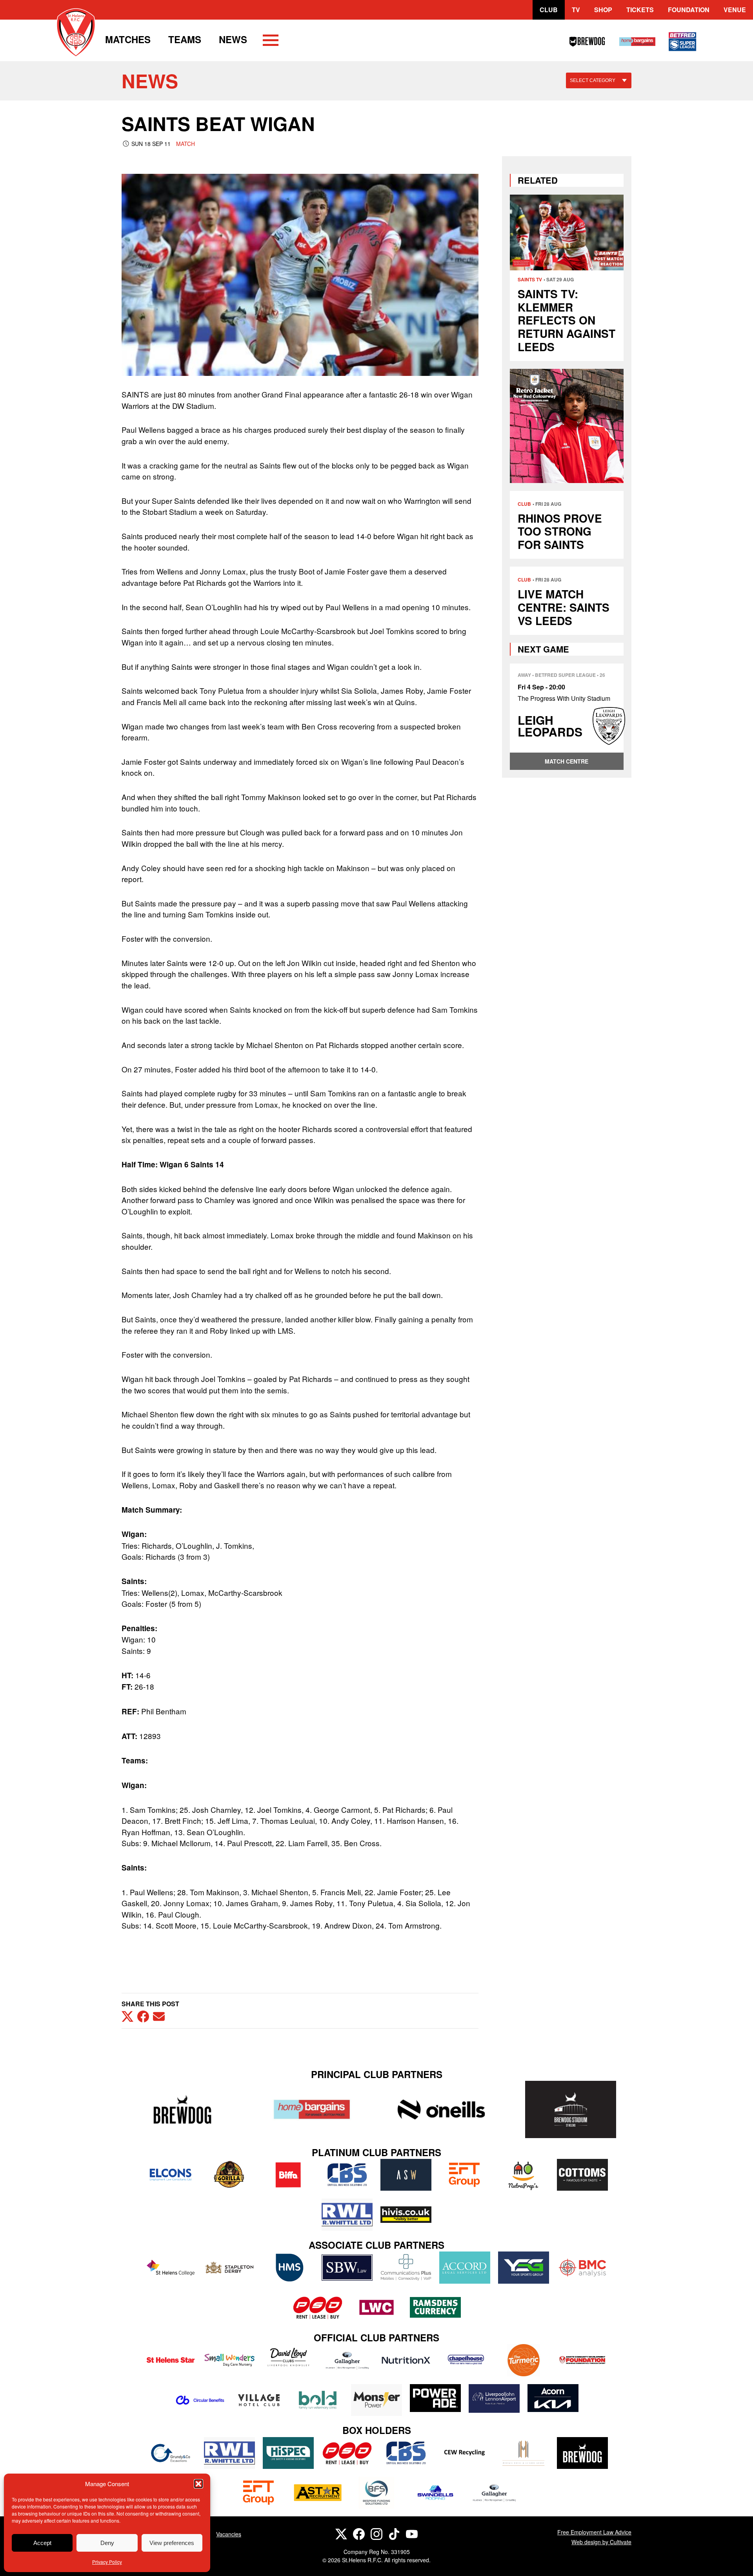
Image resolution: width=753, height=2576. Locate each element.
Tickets (640, 10)
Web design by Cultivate (601, 2542)
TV (576, 10)
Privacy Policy (107, 2562)
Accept (42, 2543)
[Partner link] (182, 2109)
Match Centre (567, 761)
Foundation (689, 10)
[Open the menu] (271, 42)
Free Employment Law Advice (594, 2532)
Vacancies (229, 2534)
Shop (603, 10)
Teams (185, 39)
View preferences (172, 2543)
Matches (128, 39)
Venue (735, 10)
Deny (107, 2543)
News (233, 39)
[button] (198, 2484)
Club (549, 10)
